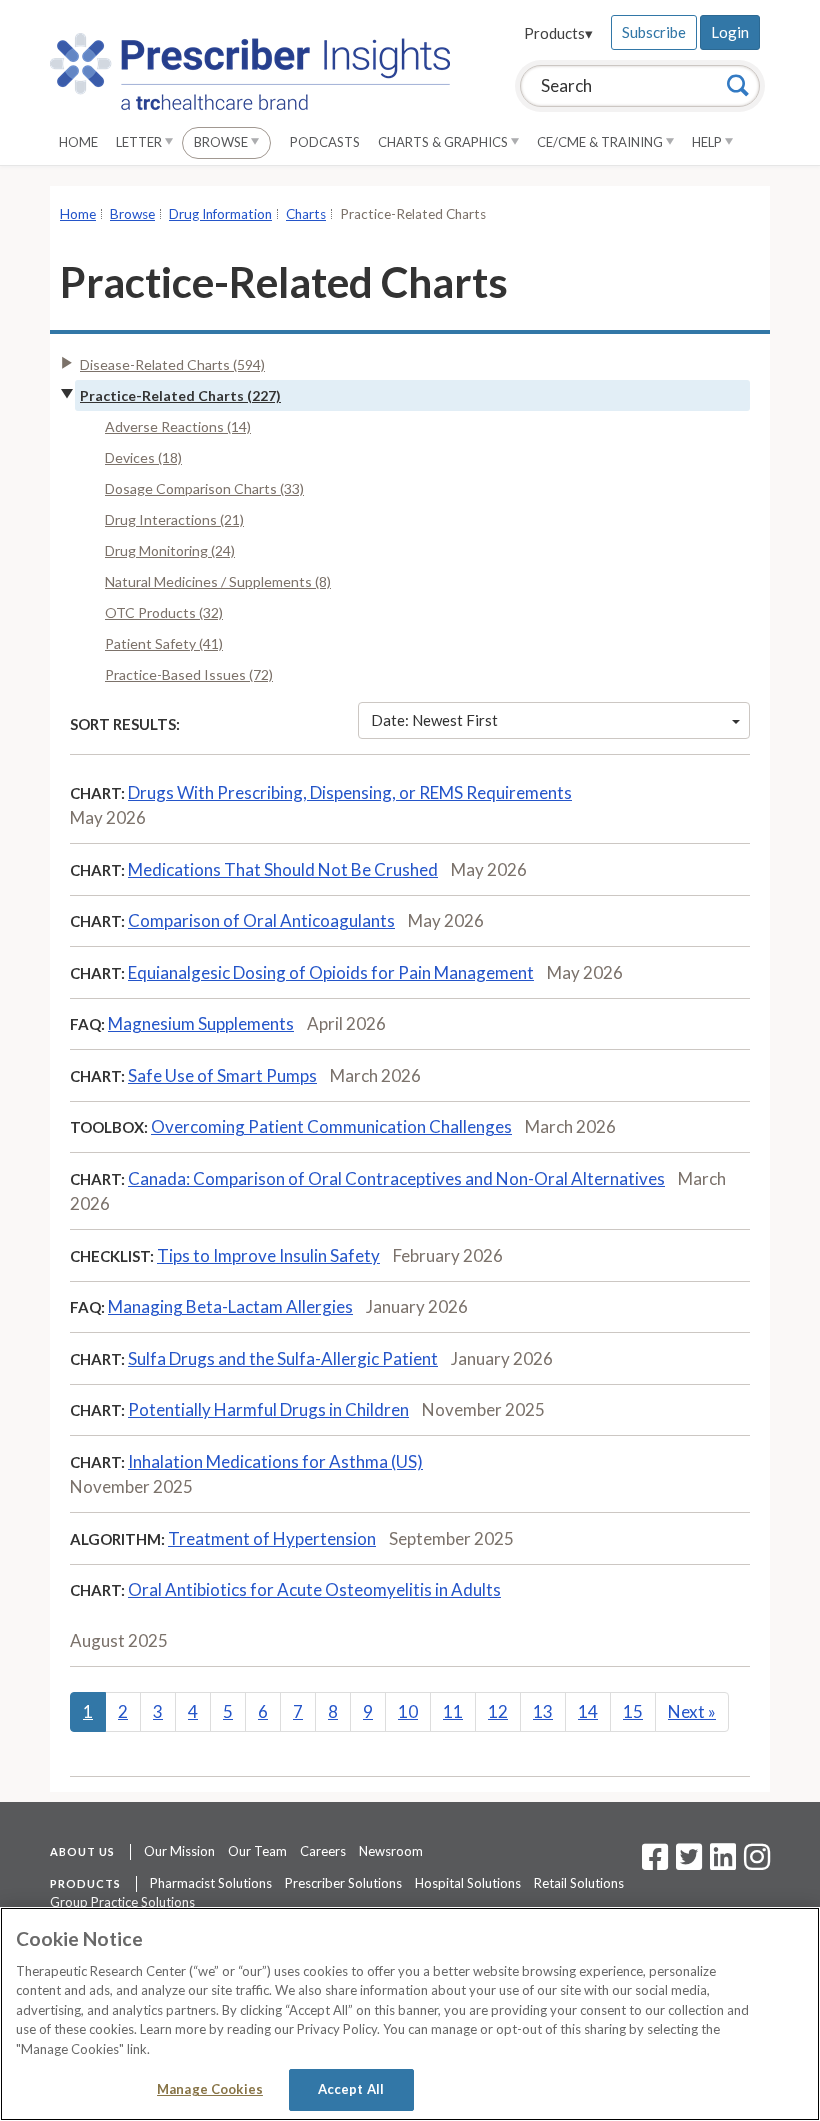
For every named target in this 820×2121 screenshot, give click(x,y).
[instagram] (757, 1863)
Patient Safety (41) (164, 643)
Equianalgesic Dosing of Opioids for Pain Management (331, 972)
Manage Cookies (210, 2089)
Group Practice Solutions (122, 1902)
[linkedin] (723, 1863)
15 (633, 1711)
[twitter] (686, 1863)
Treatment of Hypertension (272, 1538)
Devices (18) (143, 457)
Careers (323, 1851)
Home (78, 142)
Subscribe (654, 32)
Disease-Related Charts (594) (172, 364)
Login (730, 32)
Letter (140, 142)
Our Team (257, 1851)
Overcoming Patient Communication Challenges (331, 1126)
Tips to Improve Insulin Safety (268, 1255)
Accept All (351, 2089)
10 (408, 1711)
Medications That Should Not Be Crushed (283, 869)
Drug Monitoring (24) (170, 550)
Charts (306, 214)
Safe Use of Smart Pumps (222, 1075)
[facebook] (655, 1863)
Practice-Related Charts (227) (180, 395)
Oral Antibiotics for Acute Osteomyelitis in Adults (314, 1589)
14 (588, 1711)
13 (543, 1711)
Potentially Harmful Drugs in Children (268, 1409)
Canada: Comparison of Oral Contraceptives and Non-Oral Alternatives (396, 1178)
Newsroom (391, 1851)
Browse (222, 142)
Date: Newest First (434, 720)
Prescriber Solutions (343, 1883)
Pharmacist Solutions (211, 1883)
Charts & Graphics (444, 142)
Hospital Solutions (468, 1883)
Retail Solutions (579, 1883)
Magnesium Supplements (201, 1023)
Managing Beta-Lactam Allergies (230, 1306)
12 (498, 1711)
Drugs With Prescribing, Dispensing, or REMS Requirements (350, 792)
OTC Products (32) (164, 612)
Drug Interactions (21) (174, 519)
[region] (410, 2014)
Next (692, 1711)
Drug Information (220, 214)
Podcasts (325, 142)
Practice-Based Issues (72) (189, 674)
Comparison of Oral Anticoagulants (261, 920)
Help (708, 142)
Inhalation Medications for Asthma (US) (275, 1461)
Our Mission (179, 1851)
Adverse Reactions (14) (178, 426)
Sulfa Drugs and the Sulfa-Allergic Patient (283, 1358)
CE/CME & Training (601, 142)
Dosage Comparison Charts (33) (204, 488)
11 (453, 1711)
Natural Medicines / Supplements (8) (218, 581)
